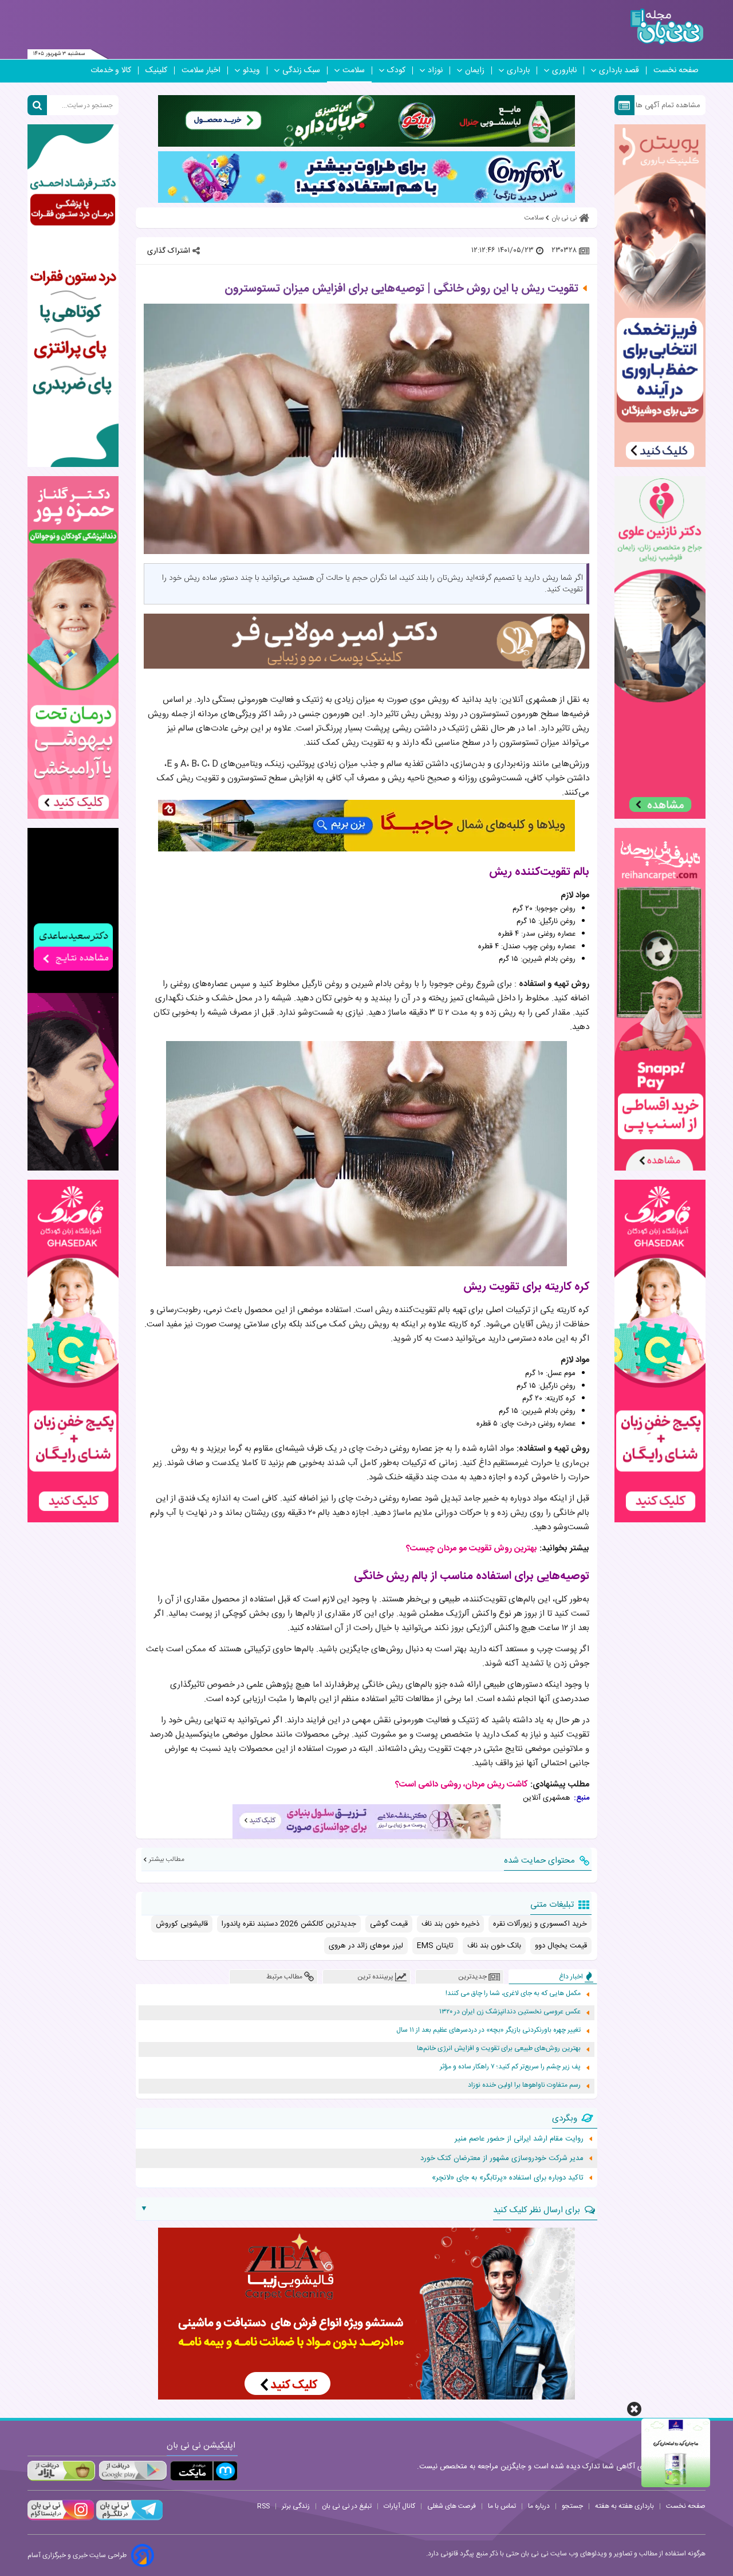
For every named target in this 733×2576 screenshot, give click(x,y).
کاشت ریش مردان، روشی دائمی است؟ (462, 1784)
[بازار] (61, 2471)
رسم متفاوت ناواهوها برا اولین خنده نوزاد (524, 2085)
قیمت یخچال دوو (561, 1946)
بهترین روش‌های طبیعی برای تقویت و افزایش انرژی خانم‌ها (499, 2049)
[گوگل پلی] (132, 2471)
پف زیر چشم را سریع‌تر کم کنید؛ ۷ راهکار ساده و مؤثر (510, 2067)
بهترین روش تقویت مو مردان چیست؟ (472, 1548)
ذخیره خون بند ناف (450, 1924)
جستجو (572, 2506)
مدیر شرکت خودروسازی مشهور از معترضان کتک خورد (502, 2158)
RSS (263, 2506)
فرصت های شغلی (452, 2506)
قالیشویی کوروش (182, 1924)
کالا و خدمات (111, 70)
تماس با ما (502, 2506)
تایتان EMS (435, 1946)
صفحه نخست (676, 70)
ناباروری (564, 70)
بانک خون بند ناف (494, 1946)
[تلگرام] (128, 2519)
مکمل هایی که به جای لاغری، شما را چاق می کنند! (513, 1994)
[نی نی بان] (667, 27)
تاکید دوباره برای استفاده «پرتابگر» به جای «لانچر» (508, 2178)
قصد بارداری (619, 70)
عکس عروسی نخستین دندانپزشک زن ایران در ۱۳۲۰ (510, 2012)
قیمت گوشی (389, 1924)
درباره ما (539, 2506)
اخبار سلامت (201, 70)
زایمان (475, 70)
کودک (396, 70)
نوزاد (435, 70)
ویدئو (251, 70)
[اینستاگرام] (61, 2519)
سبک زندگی (301, 70)
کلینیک (156, 70)
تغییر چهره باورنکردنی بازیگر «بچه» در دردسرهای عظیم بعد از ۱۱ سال (488, 2030)
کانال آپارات (399, 2506)
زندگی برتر (296, 2506)
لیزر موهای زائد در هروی (366, 1946)
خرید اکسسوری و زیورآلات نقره (540, 1924)
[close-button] (634, 2409)
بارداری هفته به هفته (624, 2506)
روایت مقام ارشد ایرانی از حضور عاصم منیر (519, 2139)
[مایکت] (204, 2471)
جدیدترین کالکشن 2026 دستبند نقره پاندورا (289, 1924)
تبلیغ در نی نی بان (347, 2506)
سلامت (354, 70)
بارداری (518, 70)
